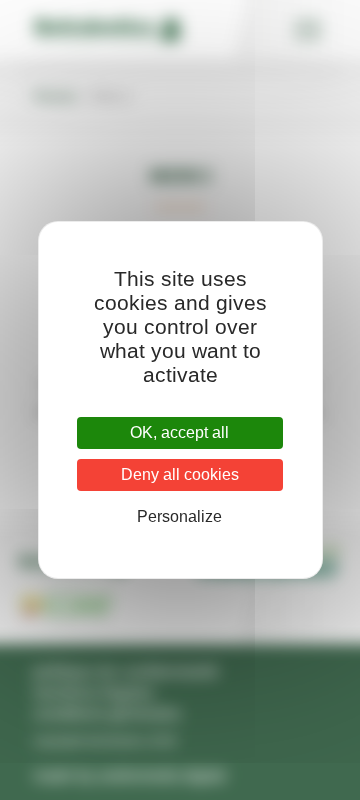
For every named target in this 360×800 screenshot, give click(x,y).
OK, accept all (179, 432)
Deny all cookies (180, 474)
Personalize (179, 516)
